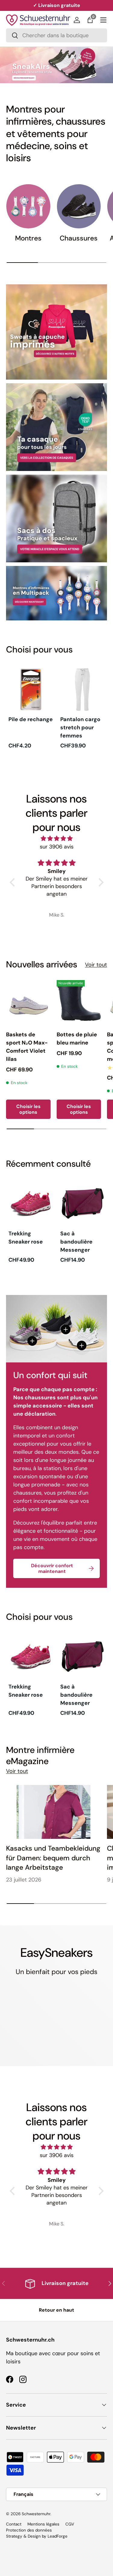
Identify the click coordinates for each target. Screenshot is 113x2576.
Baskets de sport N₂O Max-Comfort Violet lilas (27, 1047)
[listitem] (31, 709)
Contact (14, 2524)
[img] (57, 839)
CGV (70, 2524)
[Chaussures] (79, 206)
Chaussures (79, 238)
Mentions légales (43, 2524)
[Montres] (28, 206)
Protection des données (29, 2530)
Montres (28, 238)
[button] (90, 20)
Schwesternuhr (36, 2514)
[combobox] (56, 35)
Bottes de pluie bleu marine (77, 1039)
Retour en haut (56, 2310)
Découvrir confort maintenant (52, 1568)
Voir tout (96, 965)
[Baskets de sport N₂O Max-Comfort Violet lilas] (28, 1002)
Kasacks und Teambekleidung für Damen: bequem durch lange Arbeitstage (53, 1858)
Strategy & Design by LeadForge (37, 2536)
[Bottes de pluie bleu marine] (79, 1002)
